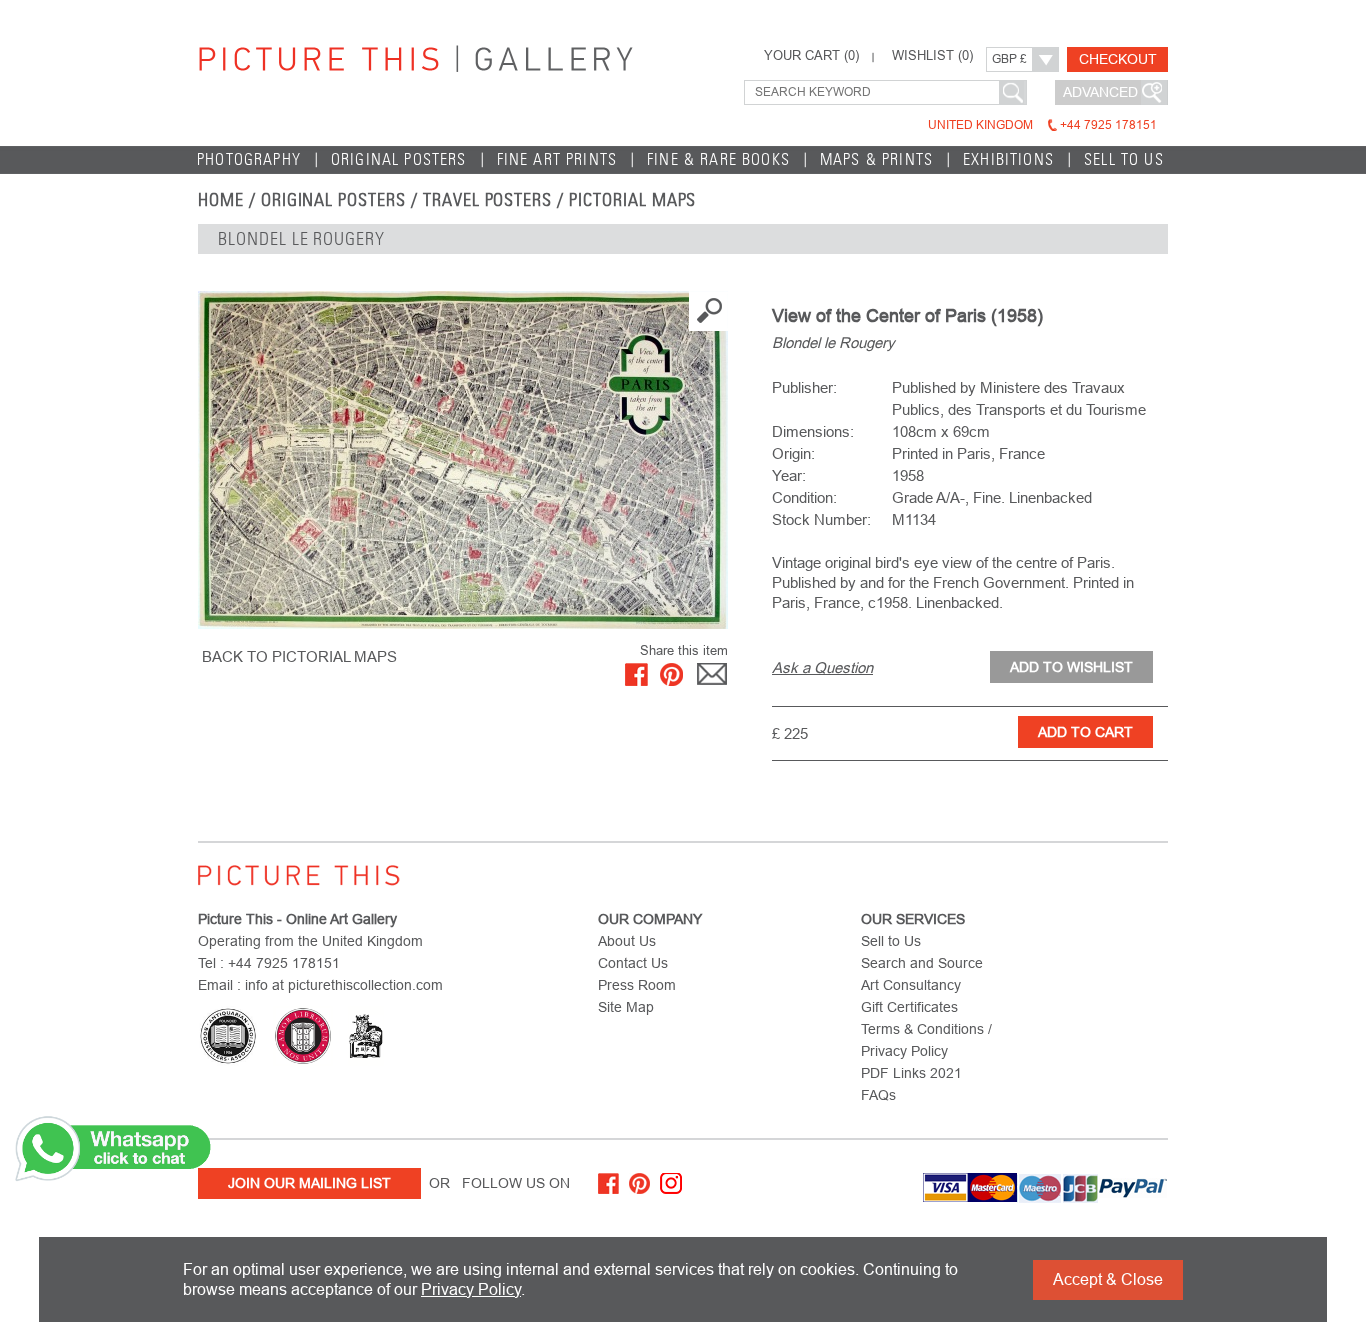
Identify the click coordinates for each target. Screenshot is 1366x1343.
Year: (789, 475)
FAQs (878, 1095)
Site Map (626, 1007)
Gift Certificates (909, 1007)
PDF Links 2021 (911, 1073)
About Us (627, 941)
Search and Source (922, 963)
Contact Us (633, 963)
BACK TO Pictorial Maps (299, 656)
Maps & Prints (876, 159)
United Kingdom (1042, 125)
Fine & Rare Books (718, 159)
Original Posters (399, 159)
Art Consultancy (911, 985)
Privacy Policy (471, 1289)
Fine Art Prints (557, 159)
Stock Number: (821, 519)
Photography (249, 159)
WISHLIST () (932, 56)
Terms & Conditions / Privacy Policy (926, 1040)
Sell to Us (1124, 159)
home (221, 200)
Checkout (1118, 59)
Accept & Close (1108, 1279)
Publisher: (804, 387)
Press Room (637, 985)
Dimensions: (813, 431)
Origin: (793, 453)
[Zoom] (463, 460)
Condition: (804, 497)
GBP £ (1009, 59)
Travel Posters (487, 200)
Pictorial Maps (632, 200)
